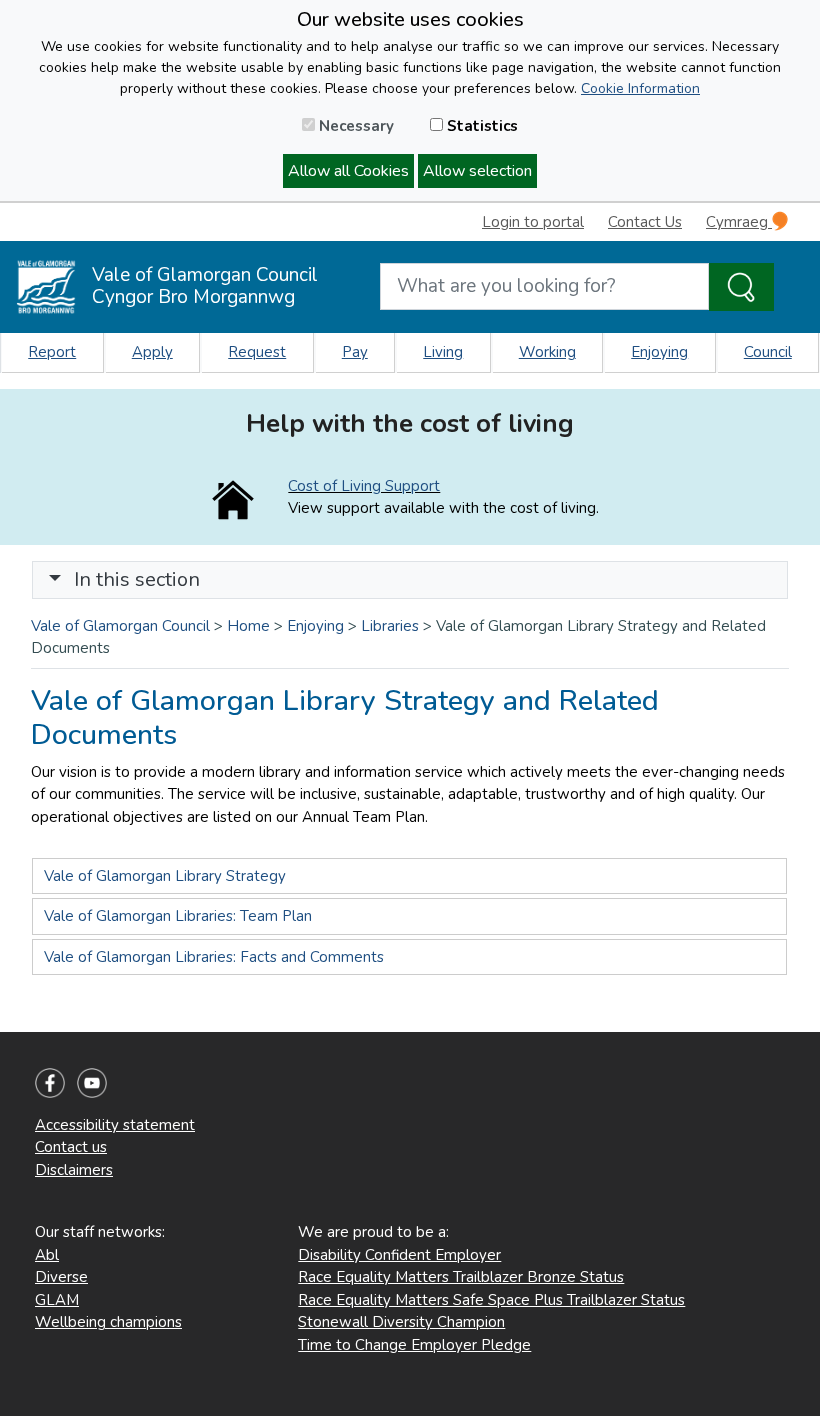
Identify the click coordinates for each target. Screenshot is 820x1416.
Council (768, 352)
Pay (355, 352)
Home (248, 626)
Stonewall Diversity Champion (401, 1322)
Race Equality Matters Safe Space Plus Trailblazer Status (491, 1300)
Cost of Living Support (364, 486)
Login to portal (533, 222)
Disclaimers (74, 1170)
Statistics (480, 126)
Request (257, 352)
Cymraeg (739, 222)
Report (52, 352)
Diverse (61, 1277)
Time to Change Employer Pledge (414, 1345)
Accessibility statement (115, 1125)
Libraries (390, 626)
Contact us (71, 1147)
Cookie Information (640, 88)
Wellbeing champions (108, 1322)
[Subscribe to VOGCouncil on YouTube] (92, 1082)
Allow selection (477, 171)
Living (443, 352)
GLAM (57, 1300)
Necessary (354, 126)
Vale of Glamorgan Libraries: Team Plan (178, 916)
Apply (152, 352)
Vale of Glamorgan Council (120, 626)
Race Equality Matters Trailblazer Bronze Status (461, 1277)
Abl (47, 1255)
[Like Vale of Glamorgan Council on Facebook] (50, 1082)
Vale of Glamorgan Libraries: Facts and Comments (214, 957)
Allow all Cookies (348, 171)
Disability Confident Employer (399, 1255)
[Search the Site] (741, 287)
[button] (55, 579)
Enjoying (659, 352)
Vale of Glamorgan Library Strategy (165, 876)
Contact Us (645, 222)
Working (547, 352)
